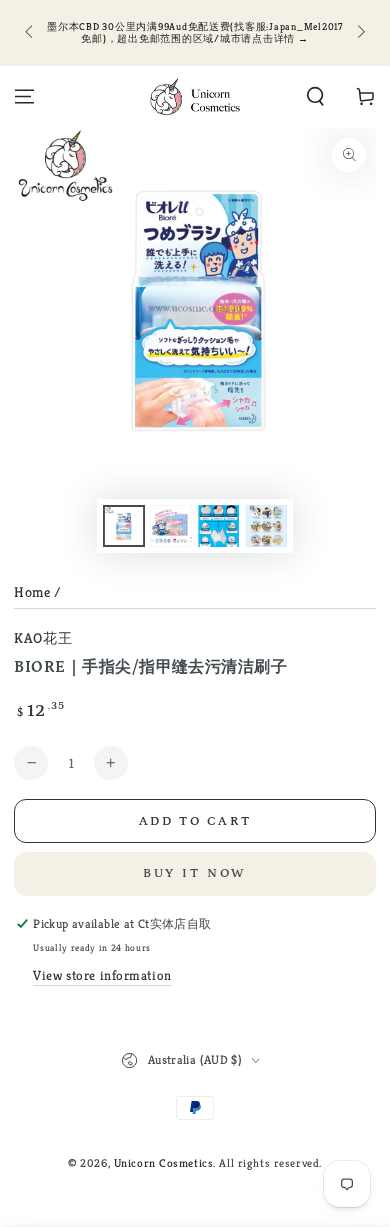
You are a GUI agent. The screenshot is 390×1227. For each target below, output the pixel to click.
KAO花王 (43, 638)
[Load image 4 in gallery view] (266, 526)
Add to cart (195, 821)
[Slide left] (30, 33)
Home (32, 592)
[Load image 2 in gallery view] (171, 526)
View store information (102, 975)
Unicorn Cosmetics (164, 1163)
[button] (315, 97)
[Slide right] (359, 33)
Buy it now (195, 873)
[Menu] (24, 97)
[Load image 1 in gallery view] (124, 526)
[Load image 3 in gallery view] (219, 526)
